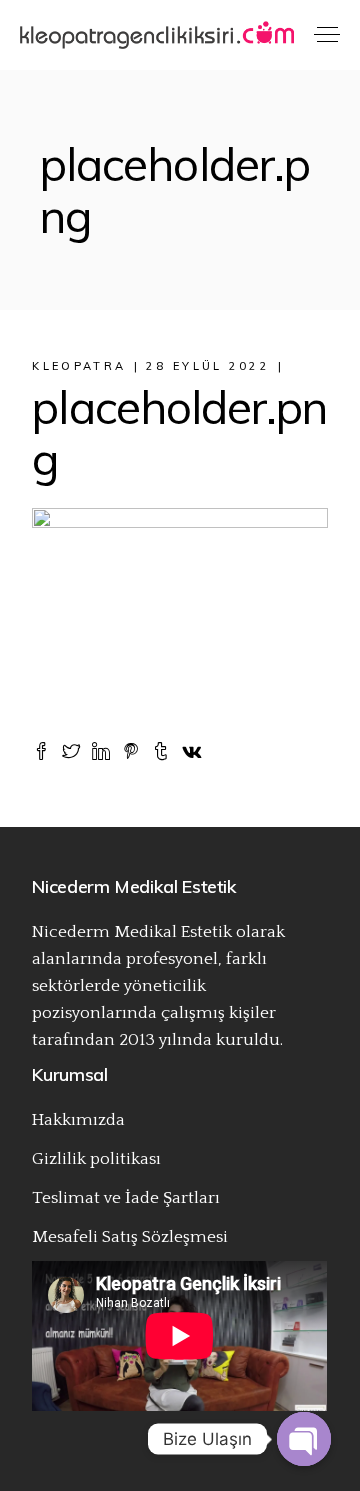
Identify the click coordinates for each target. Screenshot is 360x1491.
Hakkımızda (78, 1120)
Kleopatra (79, 366)
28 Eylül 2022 (208, 366)
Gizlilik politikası (96, 1159)
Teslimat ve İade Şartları (126, 1198)
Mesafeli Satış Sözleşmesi (130, 1237)
